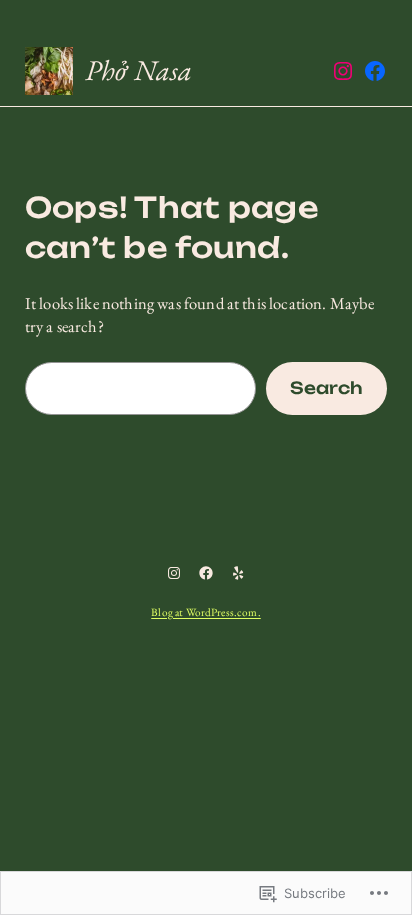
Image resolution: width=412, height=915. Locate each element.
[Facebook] (375, 71)
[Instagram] (343, 71)
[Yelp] (238, 573)
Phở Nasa (138, 70)
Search (326, 388)
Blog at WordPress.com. (206, 612)
